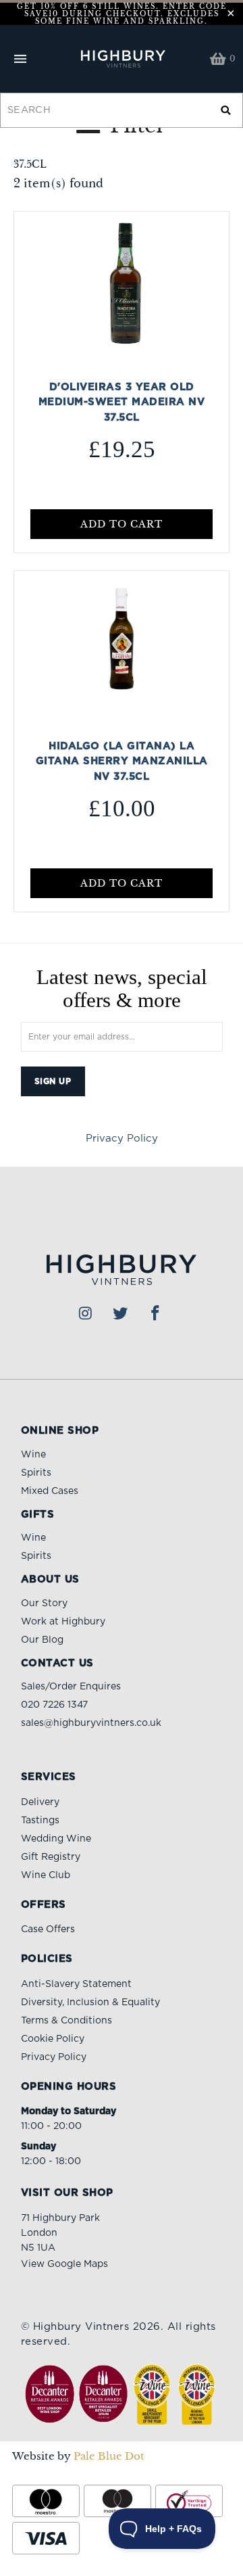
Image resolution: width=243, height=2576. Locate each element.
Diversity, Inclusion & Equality (90, 2003)
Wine (33, 1455)
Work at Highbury (63, 1622)
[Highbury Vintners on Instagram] (86, 1314)
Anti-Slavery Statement (76, 1984)
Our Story (44, 1603)
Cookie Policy (53, 2039)
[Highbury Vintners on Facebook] (156, 1314)
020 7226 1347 (54, 1705)
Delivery (40, 1802)
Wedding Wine (56, 1839)
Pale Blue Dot (109, 2456)
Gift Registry (51, 1857)
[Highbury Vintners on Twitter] (121, 1314)
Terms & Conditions (66, 2021)
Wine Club (46, 1875)
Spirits (36, 1473)
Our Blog (42, 1640)
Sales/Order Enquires (71, 1687)
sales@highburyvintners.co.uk (91, 1723)
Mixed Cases (50, 1491)
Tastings (40, 1821)
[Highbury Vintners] (122, 59)
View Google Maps (64, 2264)
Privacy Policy (122, 1139)
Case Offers (48, 1929)
